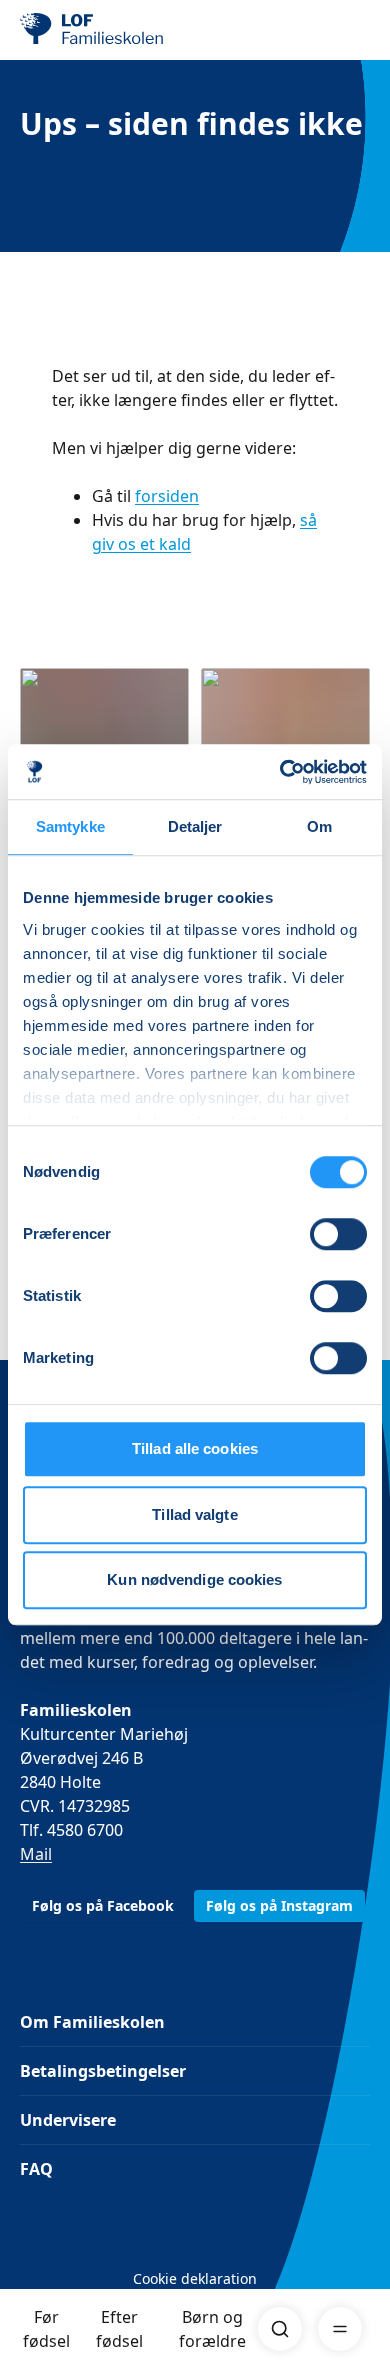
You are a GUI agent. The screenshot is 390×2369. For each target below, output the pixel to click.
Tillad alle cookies (195, 1448)
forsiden (167, 496)
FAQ (36, 2169)
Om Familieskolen (92, 2022)
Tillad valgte (194, 1514)
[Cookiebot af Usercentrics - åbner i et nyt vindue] (280, 772)
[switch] (338, 1234)
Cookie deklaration (195, 2278)
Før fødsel (46, 2329)
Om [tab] (319, 826)
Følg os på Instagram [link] (279, 1905)
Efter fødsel (119, 2329)
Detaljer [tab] (195, 826)
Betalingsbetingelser (103, 2071)
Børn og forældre (212, 2329)
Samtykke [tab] (70, 826)
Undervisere (68, 2120)
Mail (36, 1854)
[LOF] (121, 30)
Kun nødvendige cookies (194, 1579)
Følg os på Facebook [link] (103, 1905)
